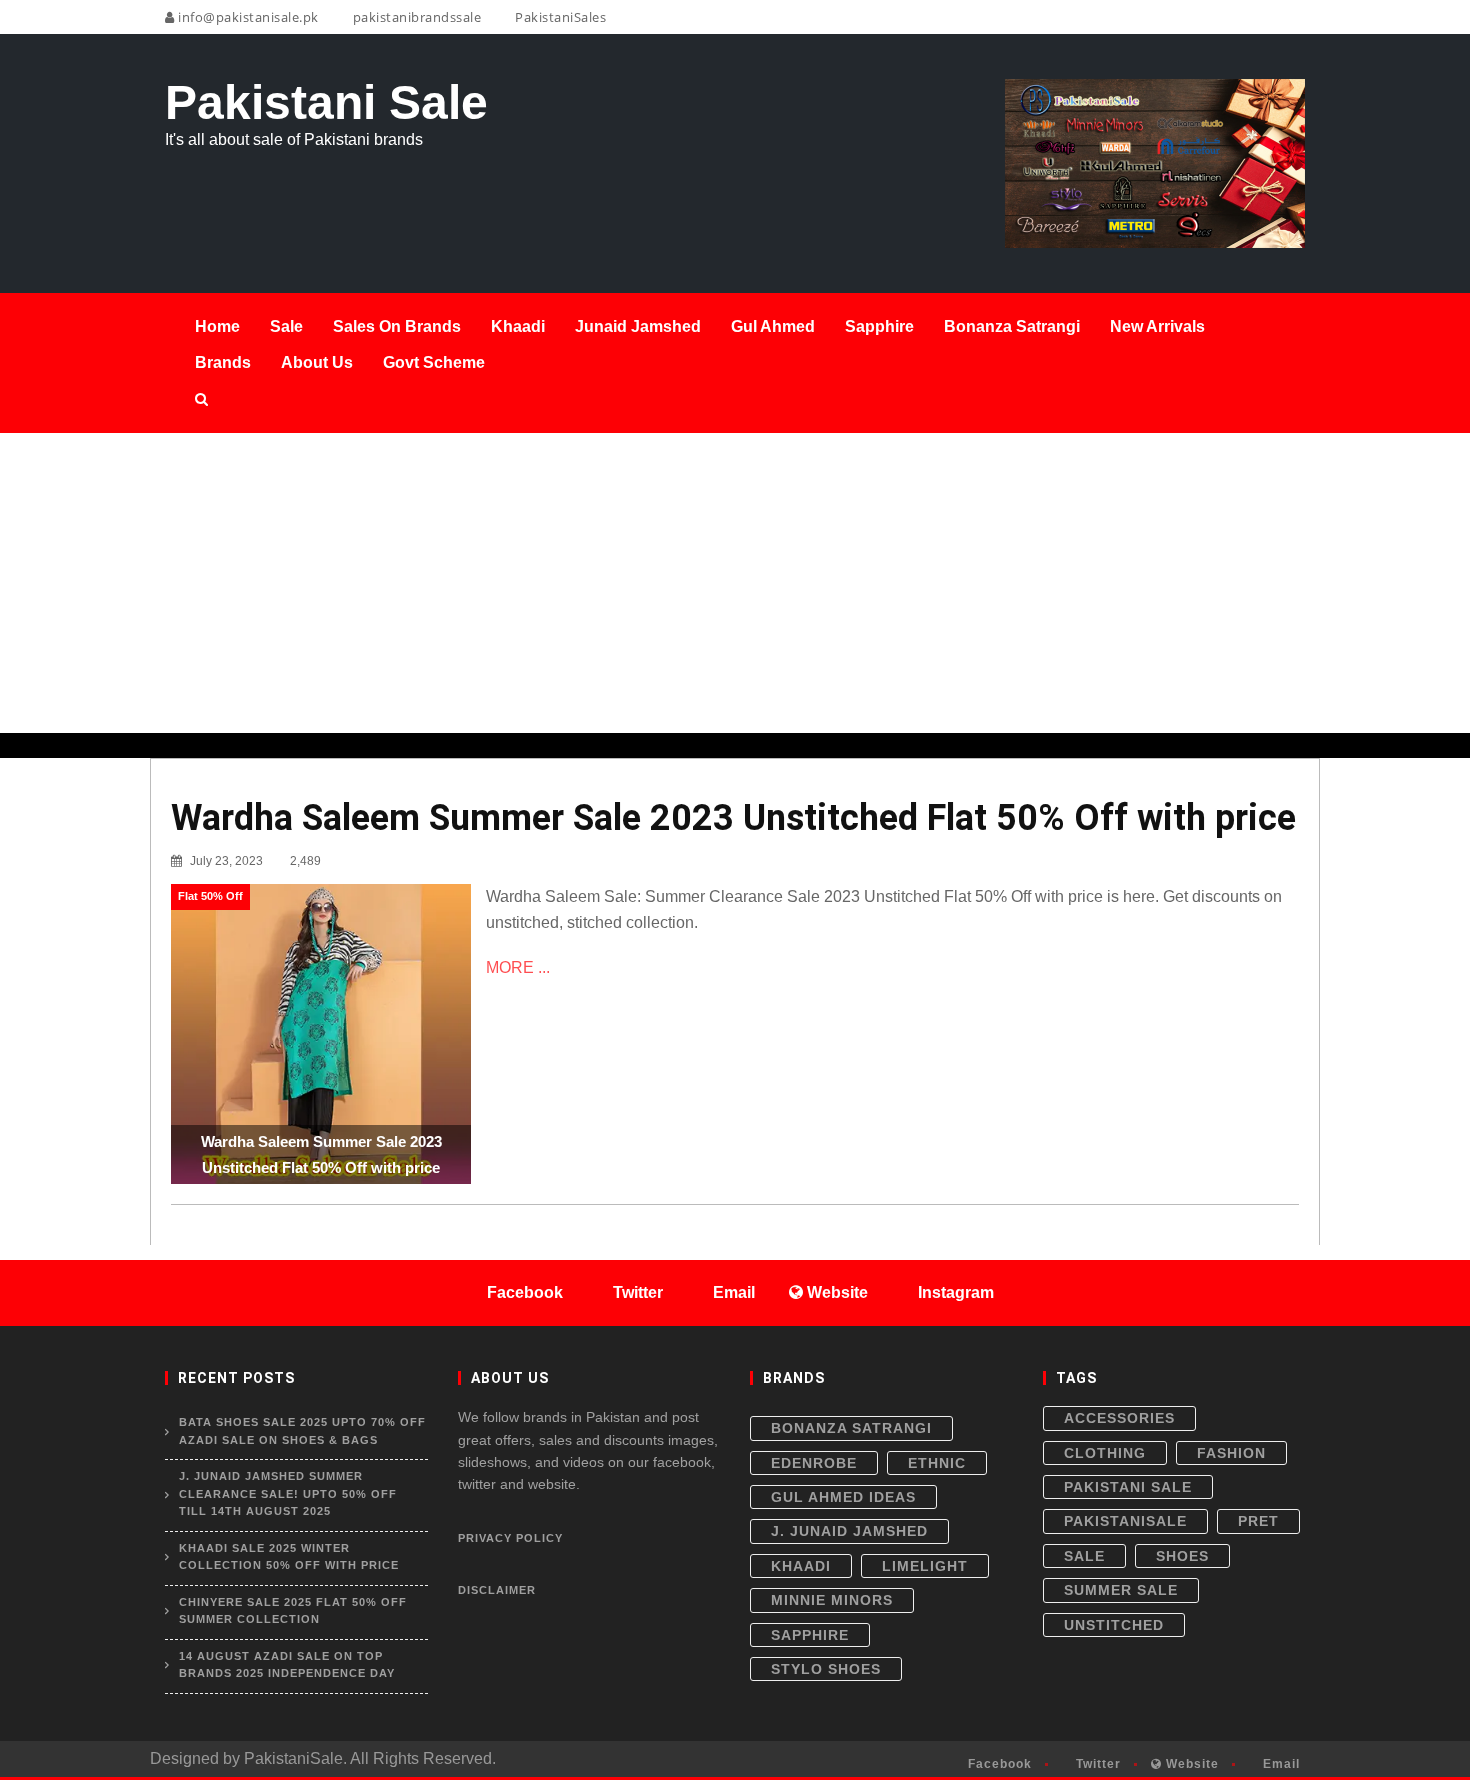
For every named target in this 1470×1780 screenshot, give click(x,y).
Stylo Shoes (826, 1669)
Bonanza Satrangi (851, 1428)
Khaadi (801, 1566)
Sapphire (810, 1635)
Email (1279, 1764)
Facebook (998, 1764)
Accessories (1119, 1418)
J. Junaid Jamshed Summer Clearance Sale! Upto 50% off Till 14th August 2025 (288, 1493)
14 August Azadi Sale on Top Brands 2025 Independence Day (287, 1665)
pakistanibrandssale (415, 17)
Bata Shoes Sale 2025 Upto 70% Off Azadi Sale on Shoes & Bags (302, 1431)
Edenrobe (814, 1463)
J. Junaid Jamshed (849, 1531)
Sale (1084, 1556)
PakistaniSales (559, 17)
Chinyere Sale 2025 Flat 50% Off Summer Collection (293, 1611)
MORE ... (518, 967)
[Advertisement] (735, 583)
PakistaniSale (1125, 1521)
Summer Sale (1121, 1590)
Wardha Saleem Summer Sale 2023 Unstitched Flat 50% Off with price (733, 818)
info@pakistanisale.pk (247, 17)
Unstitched (1114, 1625)
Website (1190, 1764)
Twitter (1096, 1764)
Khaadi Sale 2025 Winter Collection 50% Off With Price (289, 1557)
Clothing (1105, 1453)
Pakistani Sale (1128, 1487)
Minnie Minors (832, 1600)
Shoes (1182, 1556)
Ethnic (937, 1463)
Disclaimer (497, 1590)
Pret (1258, 1521)
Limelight (925, 1566)
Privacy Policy (510, 1538)
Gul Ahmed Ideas (843, 1497)
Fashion (1231, 1453)
